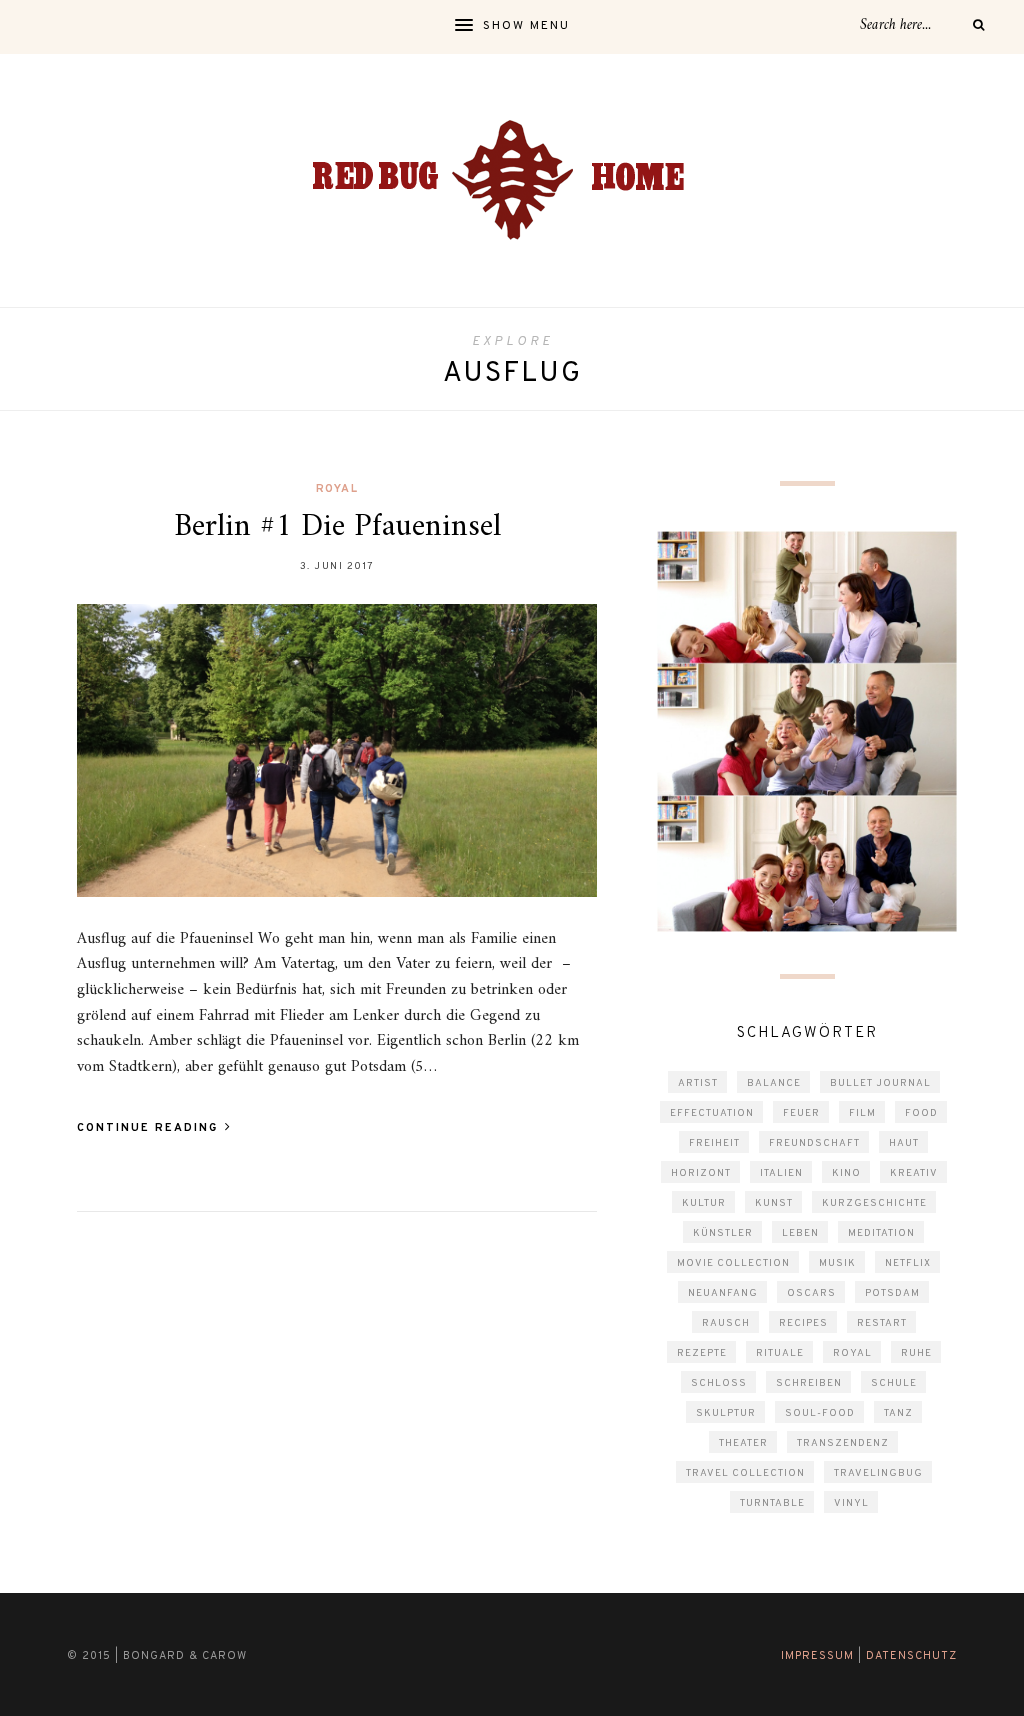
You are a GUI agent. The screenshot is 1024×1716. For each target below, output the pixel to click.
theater (743, 1443)
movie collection (733, 1263)
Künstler (723, 1233)
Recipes (803, 1323)
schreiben (809, 1383)
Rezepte (702, 1353)
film (862, 1113)
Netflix (908, 1263)
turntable (772, 1503)
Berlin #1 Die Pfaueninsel (337, 527)
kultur (704, 1203)
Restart (882, 1323)
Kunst (774, 1203)
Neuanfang (723, 1293)
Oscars (811, 1293)
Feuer (801, 1113)
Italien (781, 1173)
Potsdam (892, 1293)
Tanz (898, 1413)
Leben (800, 1233)
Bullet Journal (880, 1083)
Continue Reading (150, 1128)
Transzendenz (843, 1443)
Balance (774, 1083)
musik (837, 1263)
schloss (719, 1383)
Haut (904, 1143)
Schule (894, 1383)
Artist (698, 1083)
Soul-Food (820, 1413)
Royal (337, 489)
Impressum (817, 1656)
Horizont (701, 1173)
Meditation (881, 1233)
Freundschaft (814, 1143)
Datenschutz (911, 1656)
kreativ (914, 1173)
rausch (726, 1323)
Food (921, 1113)
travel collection (745, 1473)
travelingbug (878, 1473)
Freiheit (714, 1143)
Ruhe (916, 1353)
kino (846, 1173)
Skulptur (726, 1413)
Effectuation (712, 1113)
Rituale (780, 1353)
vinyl (851, 1503)
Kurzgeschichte (874, 1203)
